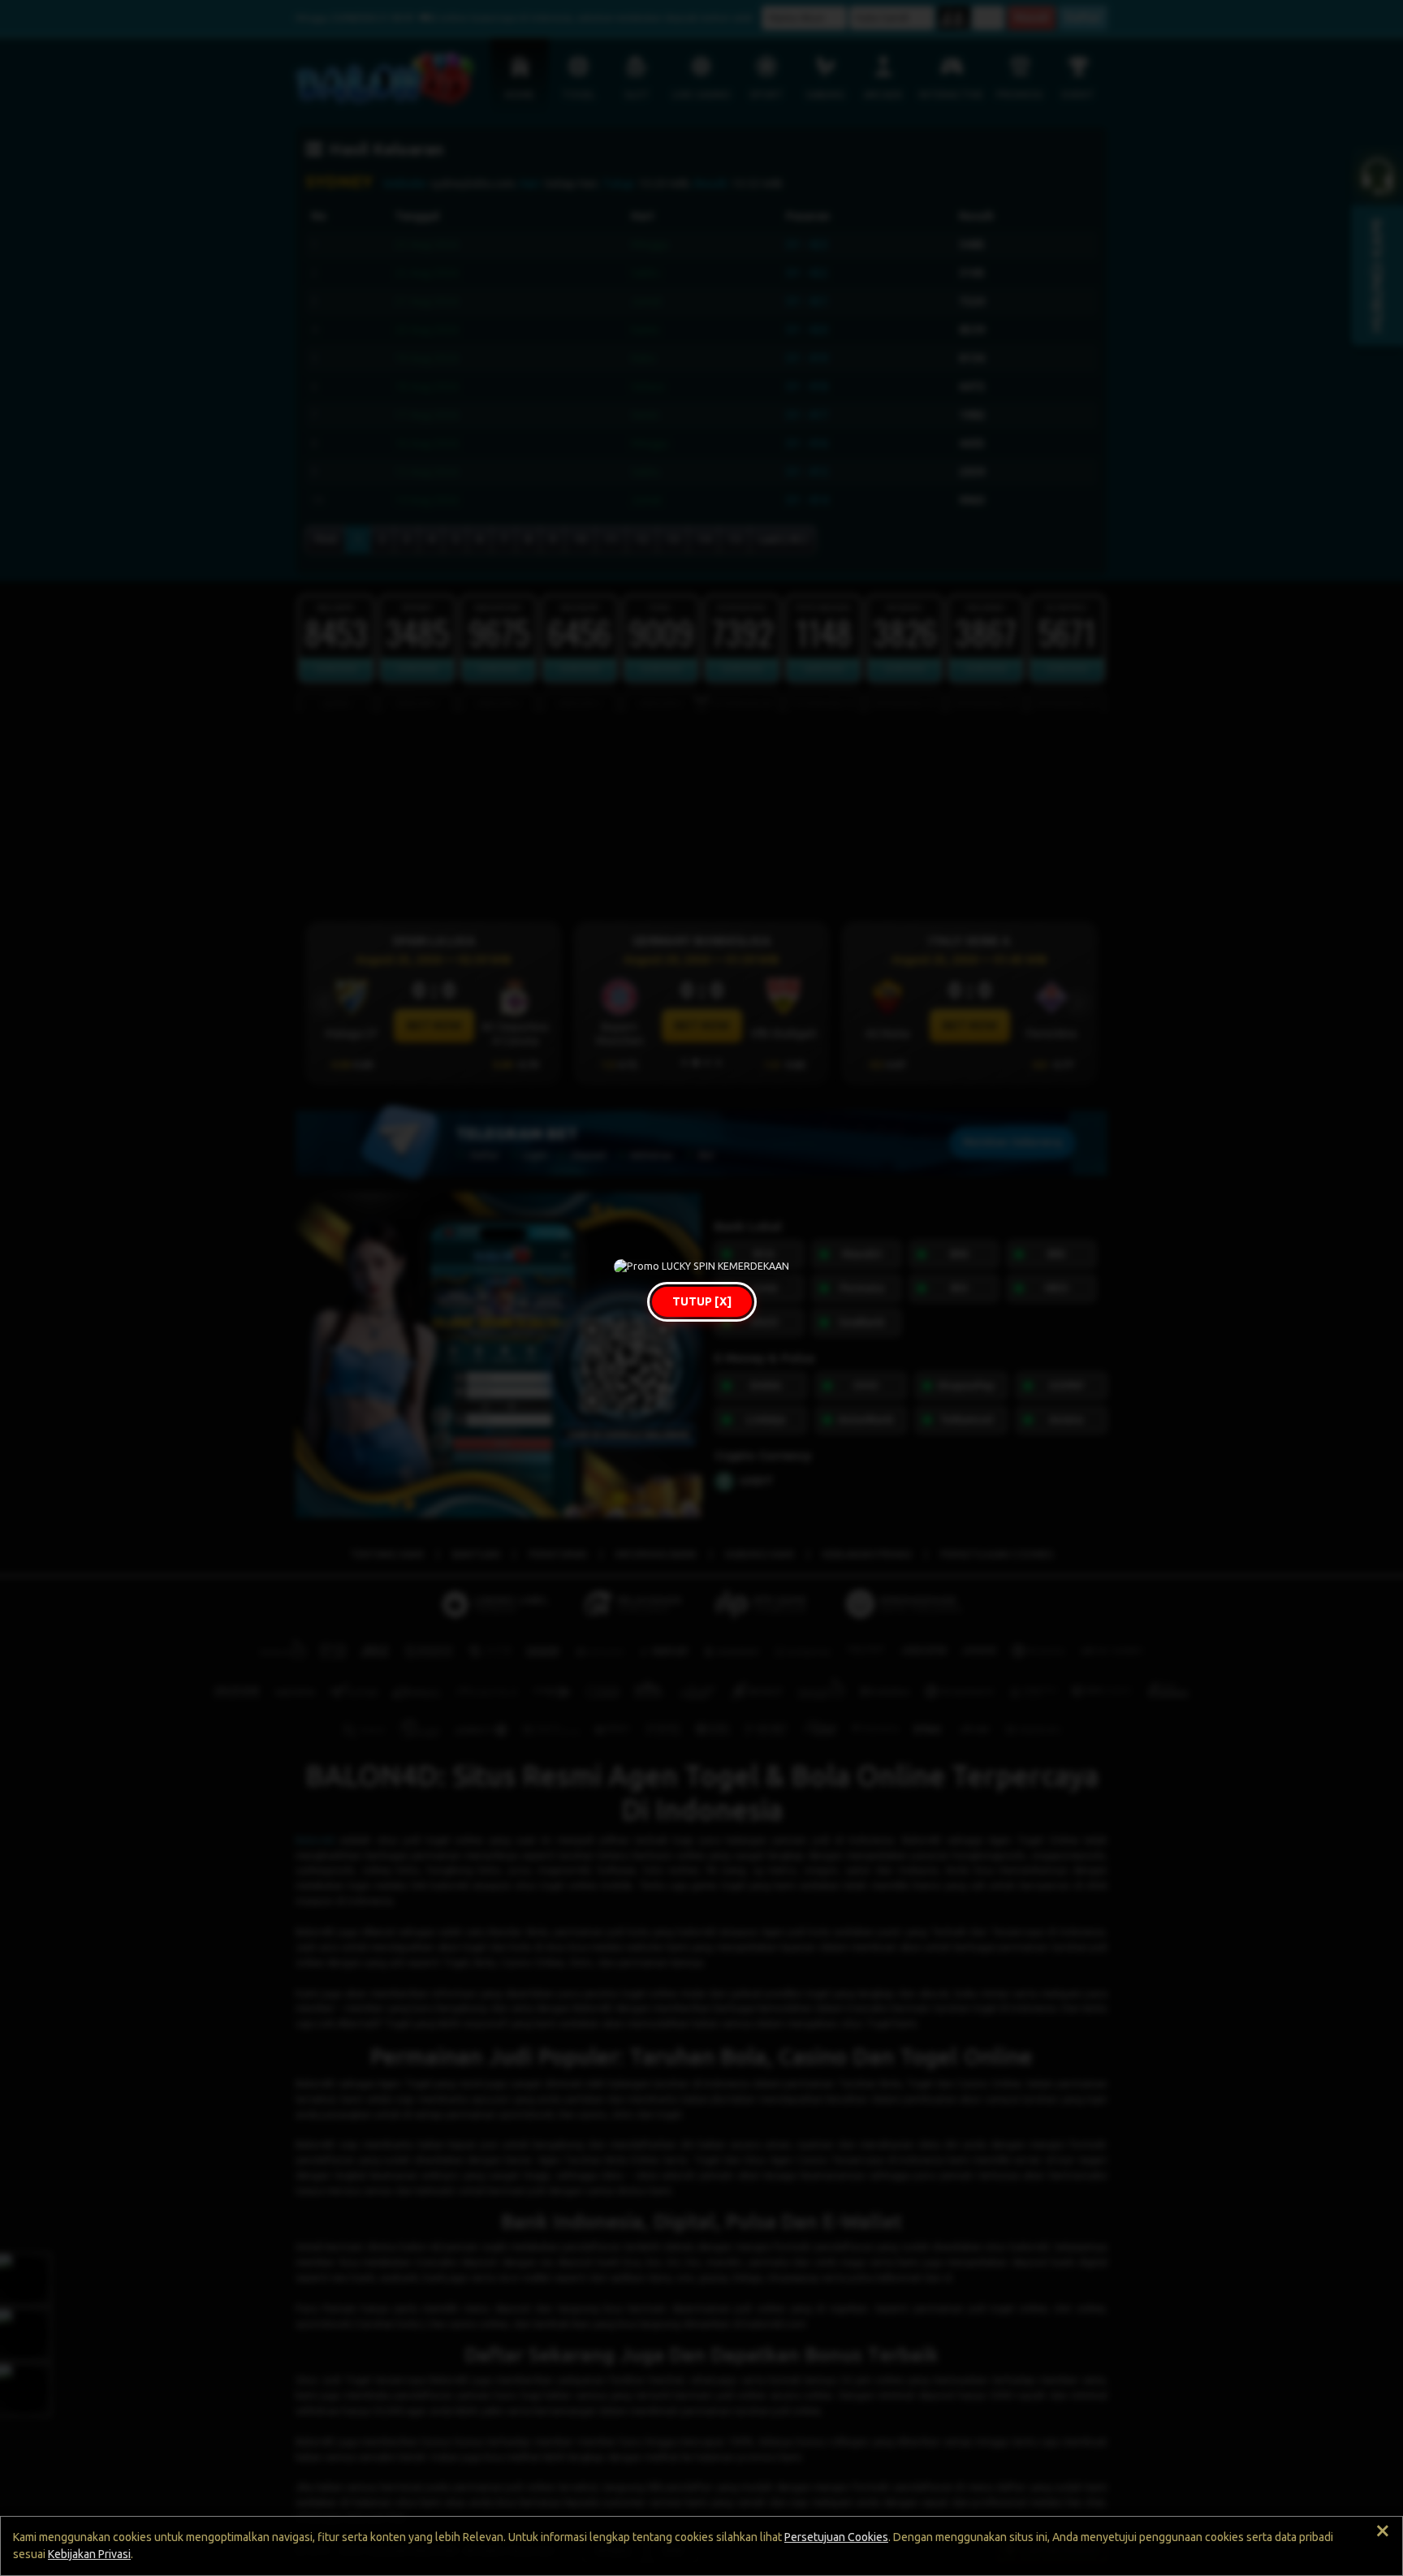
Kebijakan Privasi (89, 2554)
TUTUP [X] (702, 1301)
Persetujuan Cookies (836, 2537)
